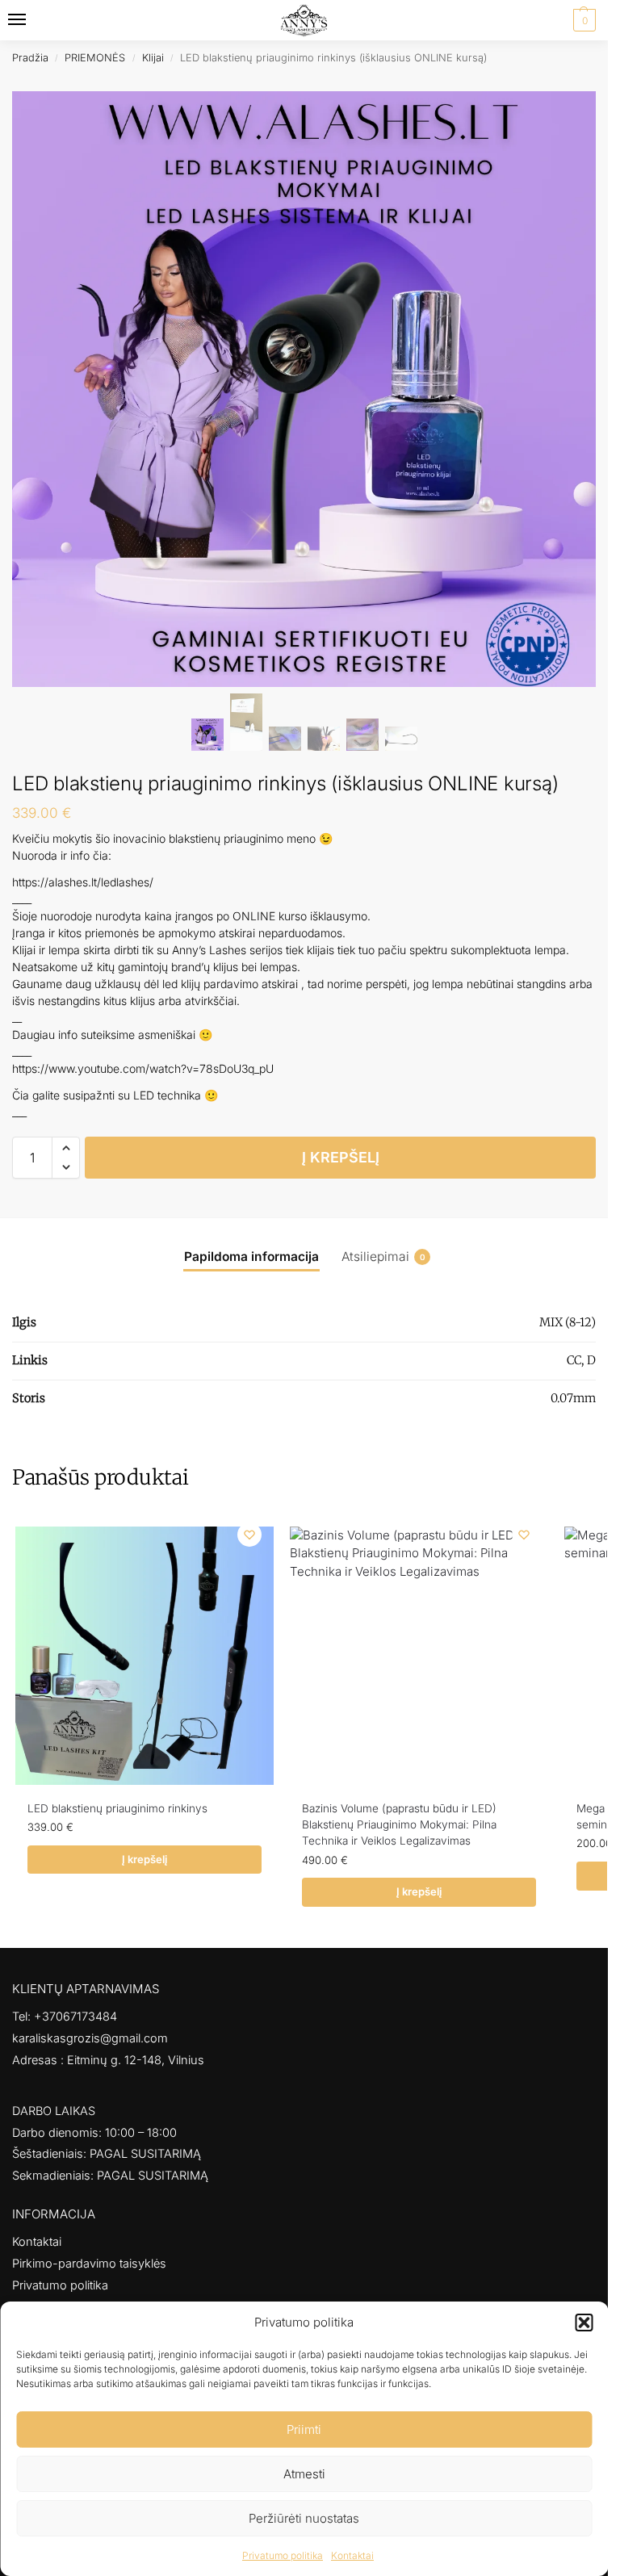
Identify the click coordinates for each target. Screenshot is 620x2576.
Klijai (153, 58)
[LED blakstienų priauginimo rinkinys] (145, 1656)
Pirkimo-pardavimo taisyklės (89, 2264)
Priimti (304, 2429)
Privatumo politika (283, 2555)
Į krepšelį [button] (145, 1859)
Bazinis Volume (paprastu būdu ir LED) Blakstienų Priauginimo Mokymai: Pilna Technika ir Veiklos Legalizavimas (399, 1825)
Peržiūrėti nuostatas (304, 2518)
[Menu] (32, 20)
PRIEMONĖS (95, 58)
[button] (584, 2323)
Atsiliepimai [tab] (383, 1257)
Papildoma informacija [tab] (251, 1257)
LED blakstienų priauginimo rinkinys (117, 1808)
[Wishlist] (249, 1535)
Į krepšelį (341, 1157)
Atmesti (304, 2474)
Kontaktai (352, 2555)
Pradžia (30, 58)
